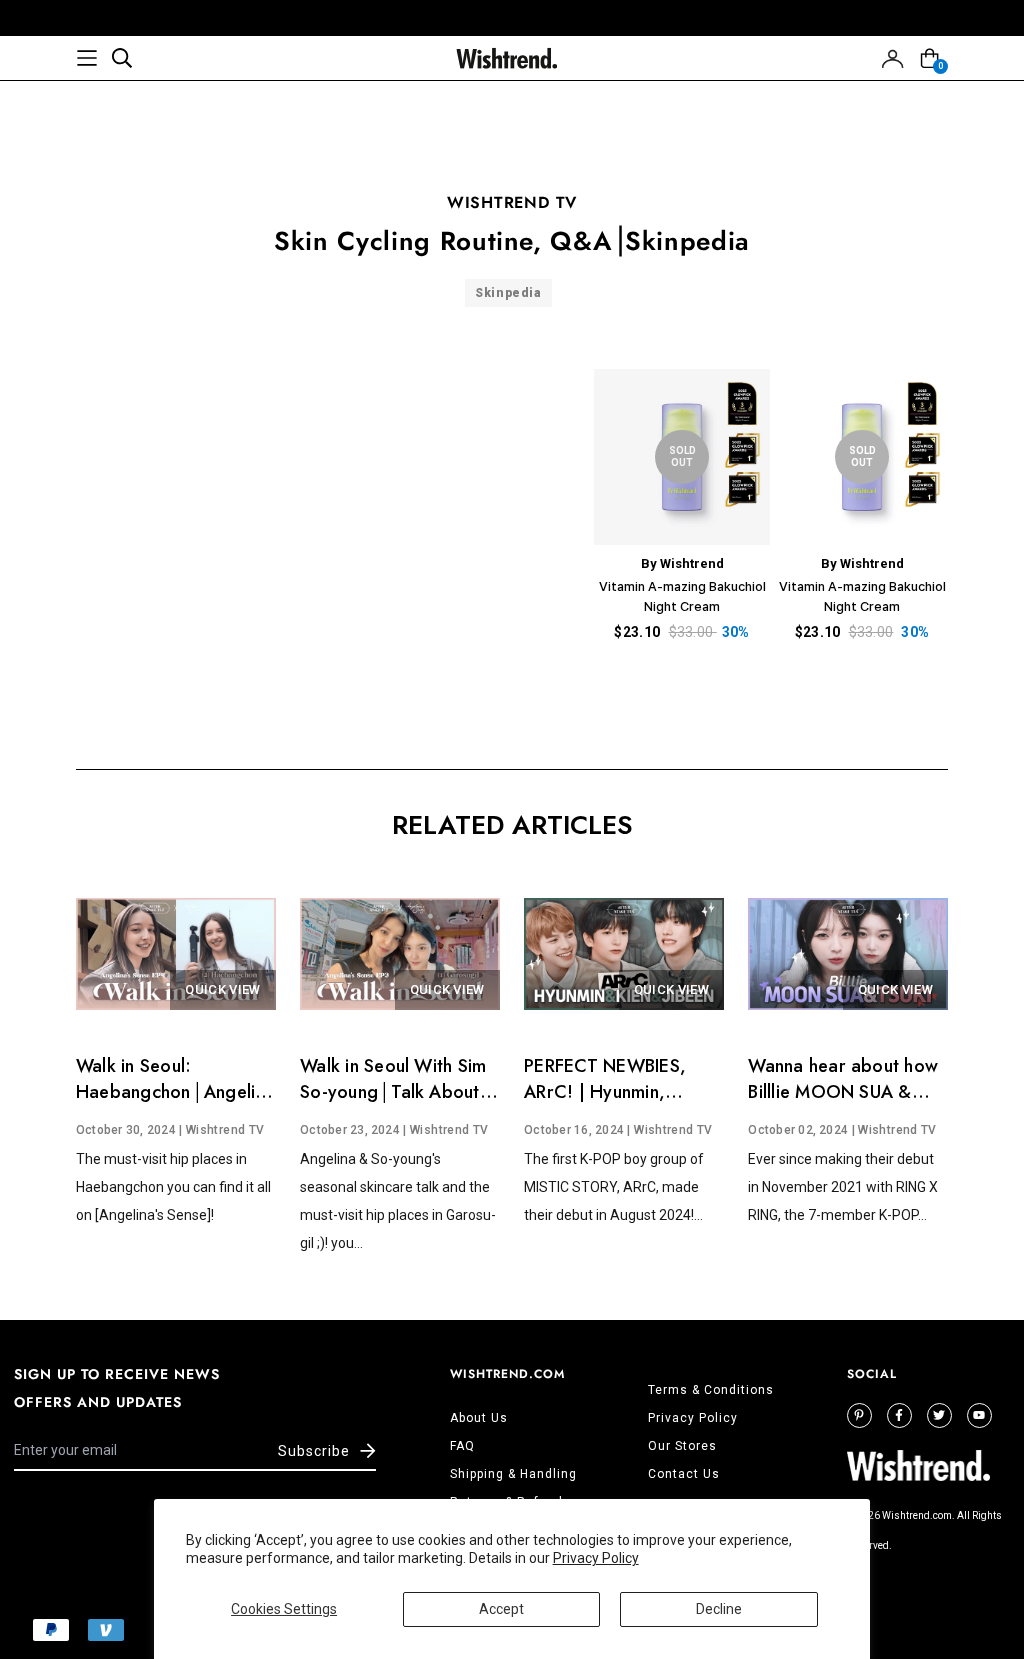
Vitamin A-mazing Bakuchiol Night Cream (682, 596)
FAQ (462, 1446)
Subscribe (314, 1451)
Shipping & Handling (513, 1474)
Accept (501, 1609)
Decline (719, 1609)
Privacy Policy (596, 1558)
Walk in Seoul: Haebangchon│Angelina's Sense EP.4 (180, 1092)
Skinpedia (508, 293)
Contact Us (684, 1474)
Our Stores (682, 1446)
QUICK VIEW (222, 989)
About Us (479, 1418)
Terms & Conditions (711, 1390)
